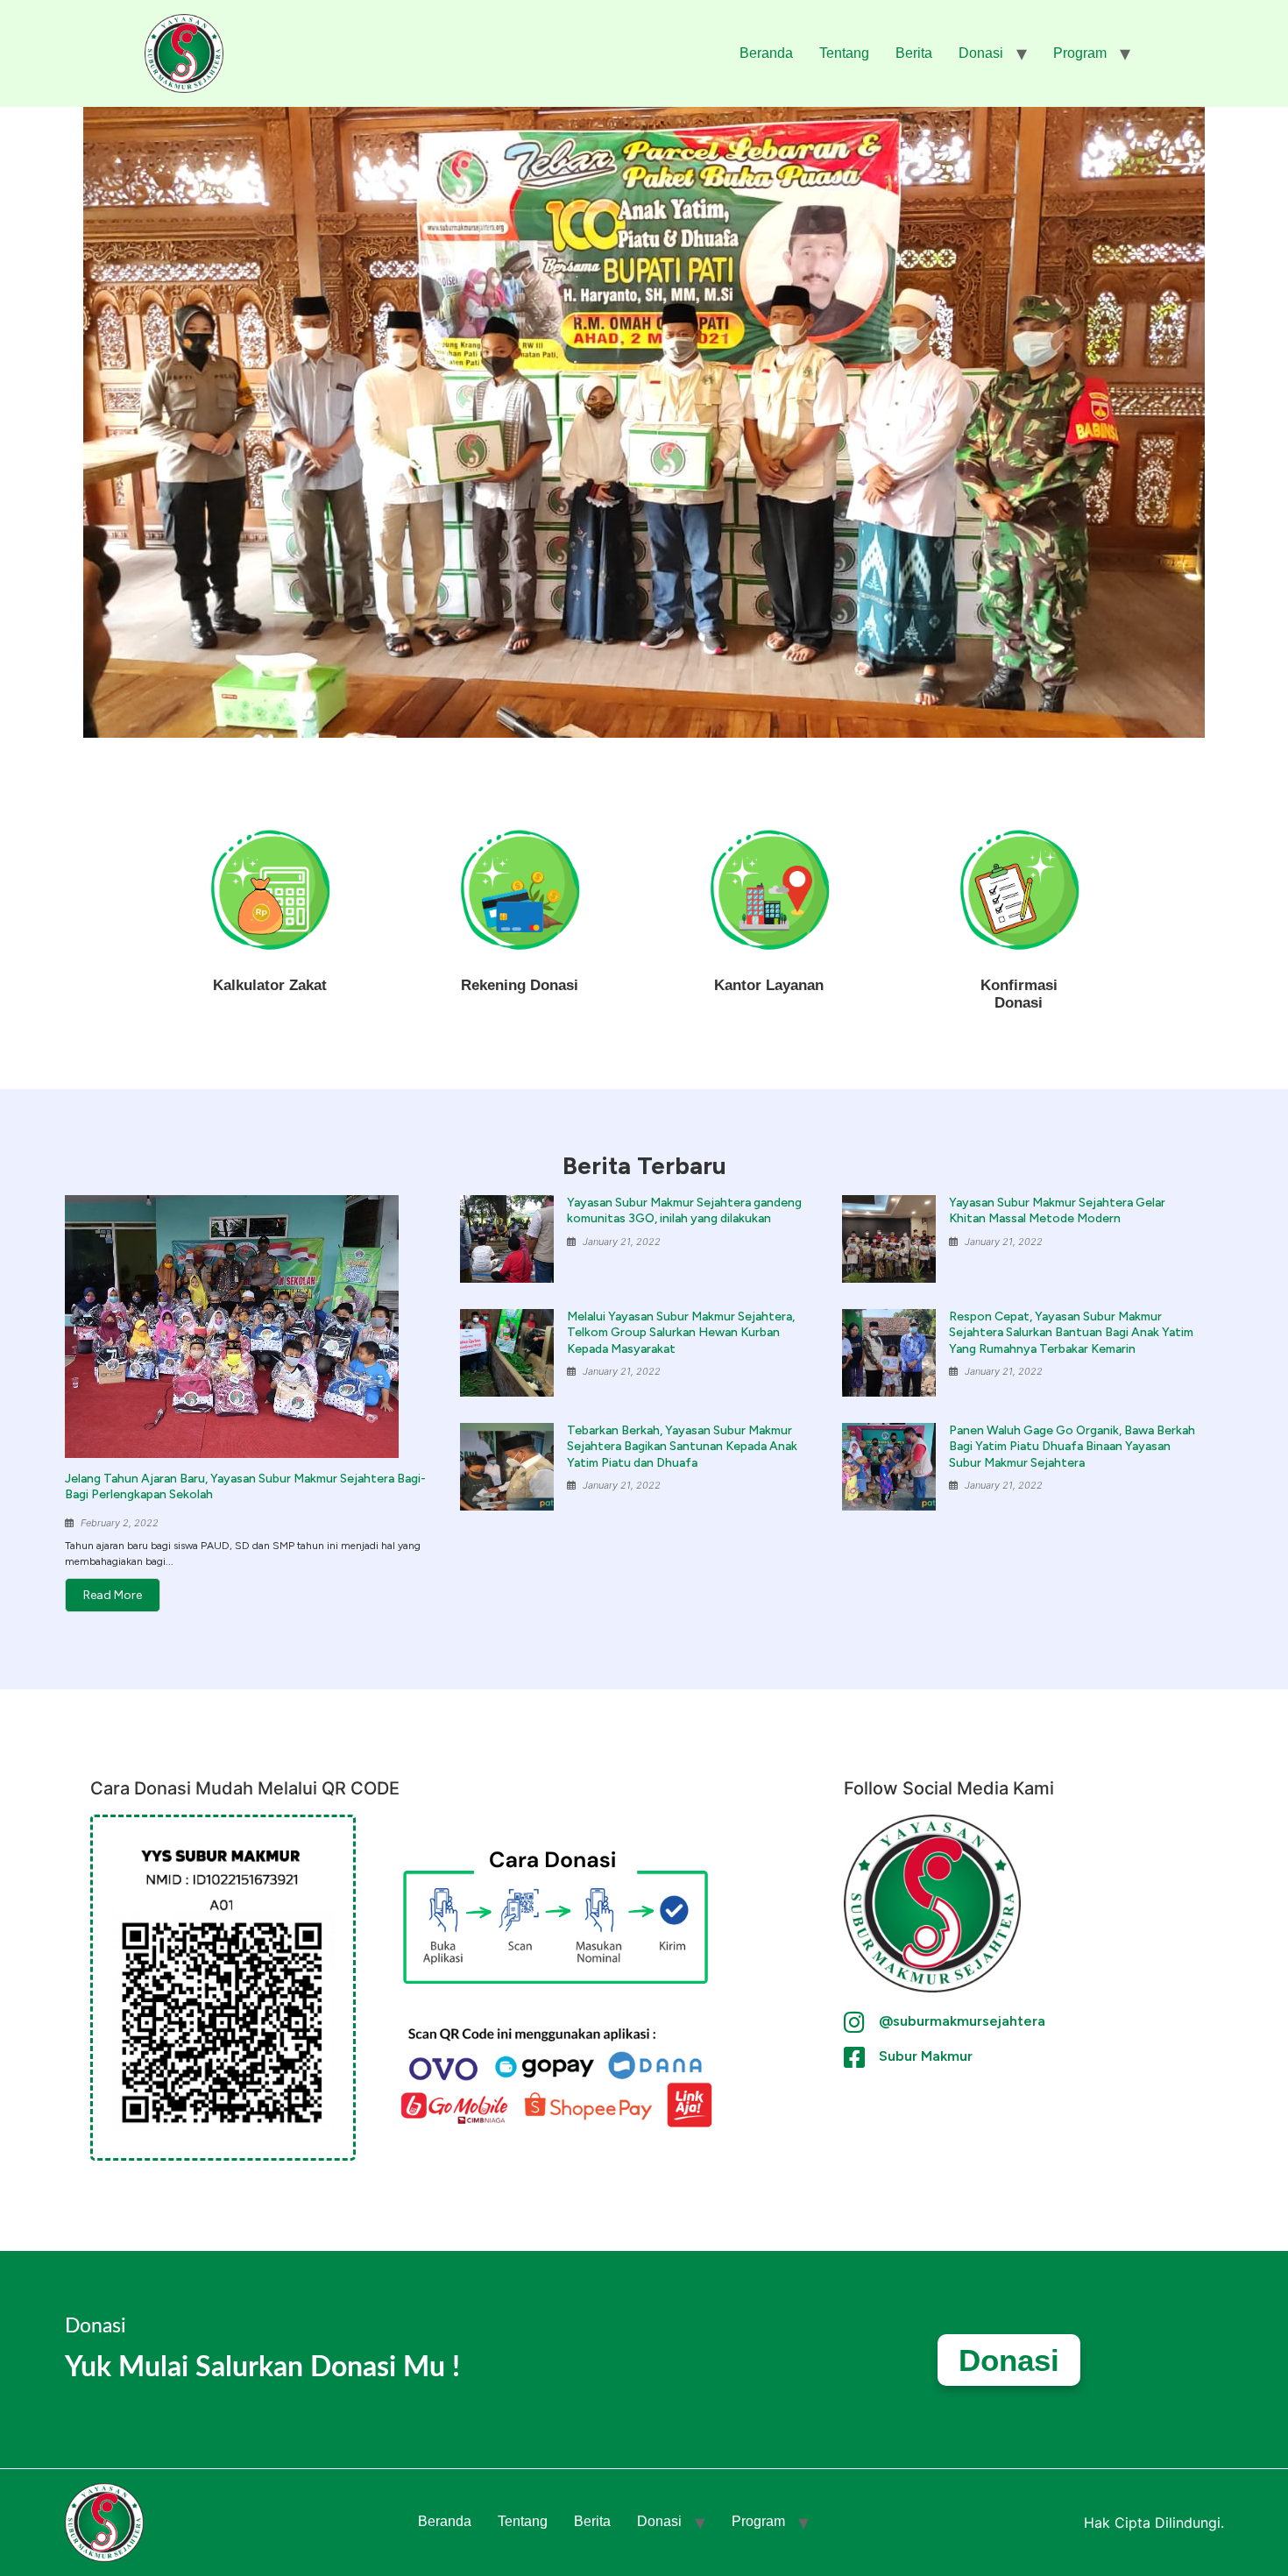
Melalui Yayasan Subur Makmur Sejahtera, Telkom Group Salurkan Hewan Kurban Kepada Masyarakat (681, 1332)
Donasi (981, 53)
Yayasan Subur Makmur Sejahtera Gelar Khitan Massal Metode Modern (1057, 1210)
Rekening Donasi (520, 985)
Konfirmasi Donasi (1019, 994)
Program (1080, 53)
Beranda (766, 53)
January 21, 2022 (622, 1242)
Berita (914, 53)
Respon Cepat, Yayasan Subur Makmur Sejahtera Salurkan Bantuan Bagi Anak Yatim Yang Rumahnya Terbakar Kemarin (1071, 1332)
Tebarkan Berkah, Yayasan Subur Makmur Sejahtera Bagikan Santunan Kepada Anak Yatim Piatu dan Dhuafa (682, 1446)
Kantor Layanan (769, 985)
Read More (113, 1595)
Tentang (844, 53)
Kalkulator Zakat (270, 985)
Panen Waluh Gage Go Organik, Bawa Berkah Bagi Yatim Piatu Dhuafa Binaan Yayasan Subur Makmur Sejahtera (1072, 1446)
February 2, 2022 (120, 1523)
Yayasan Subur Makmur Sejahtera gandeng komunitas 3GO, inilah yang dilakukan (684, 1210)
